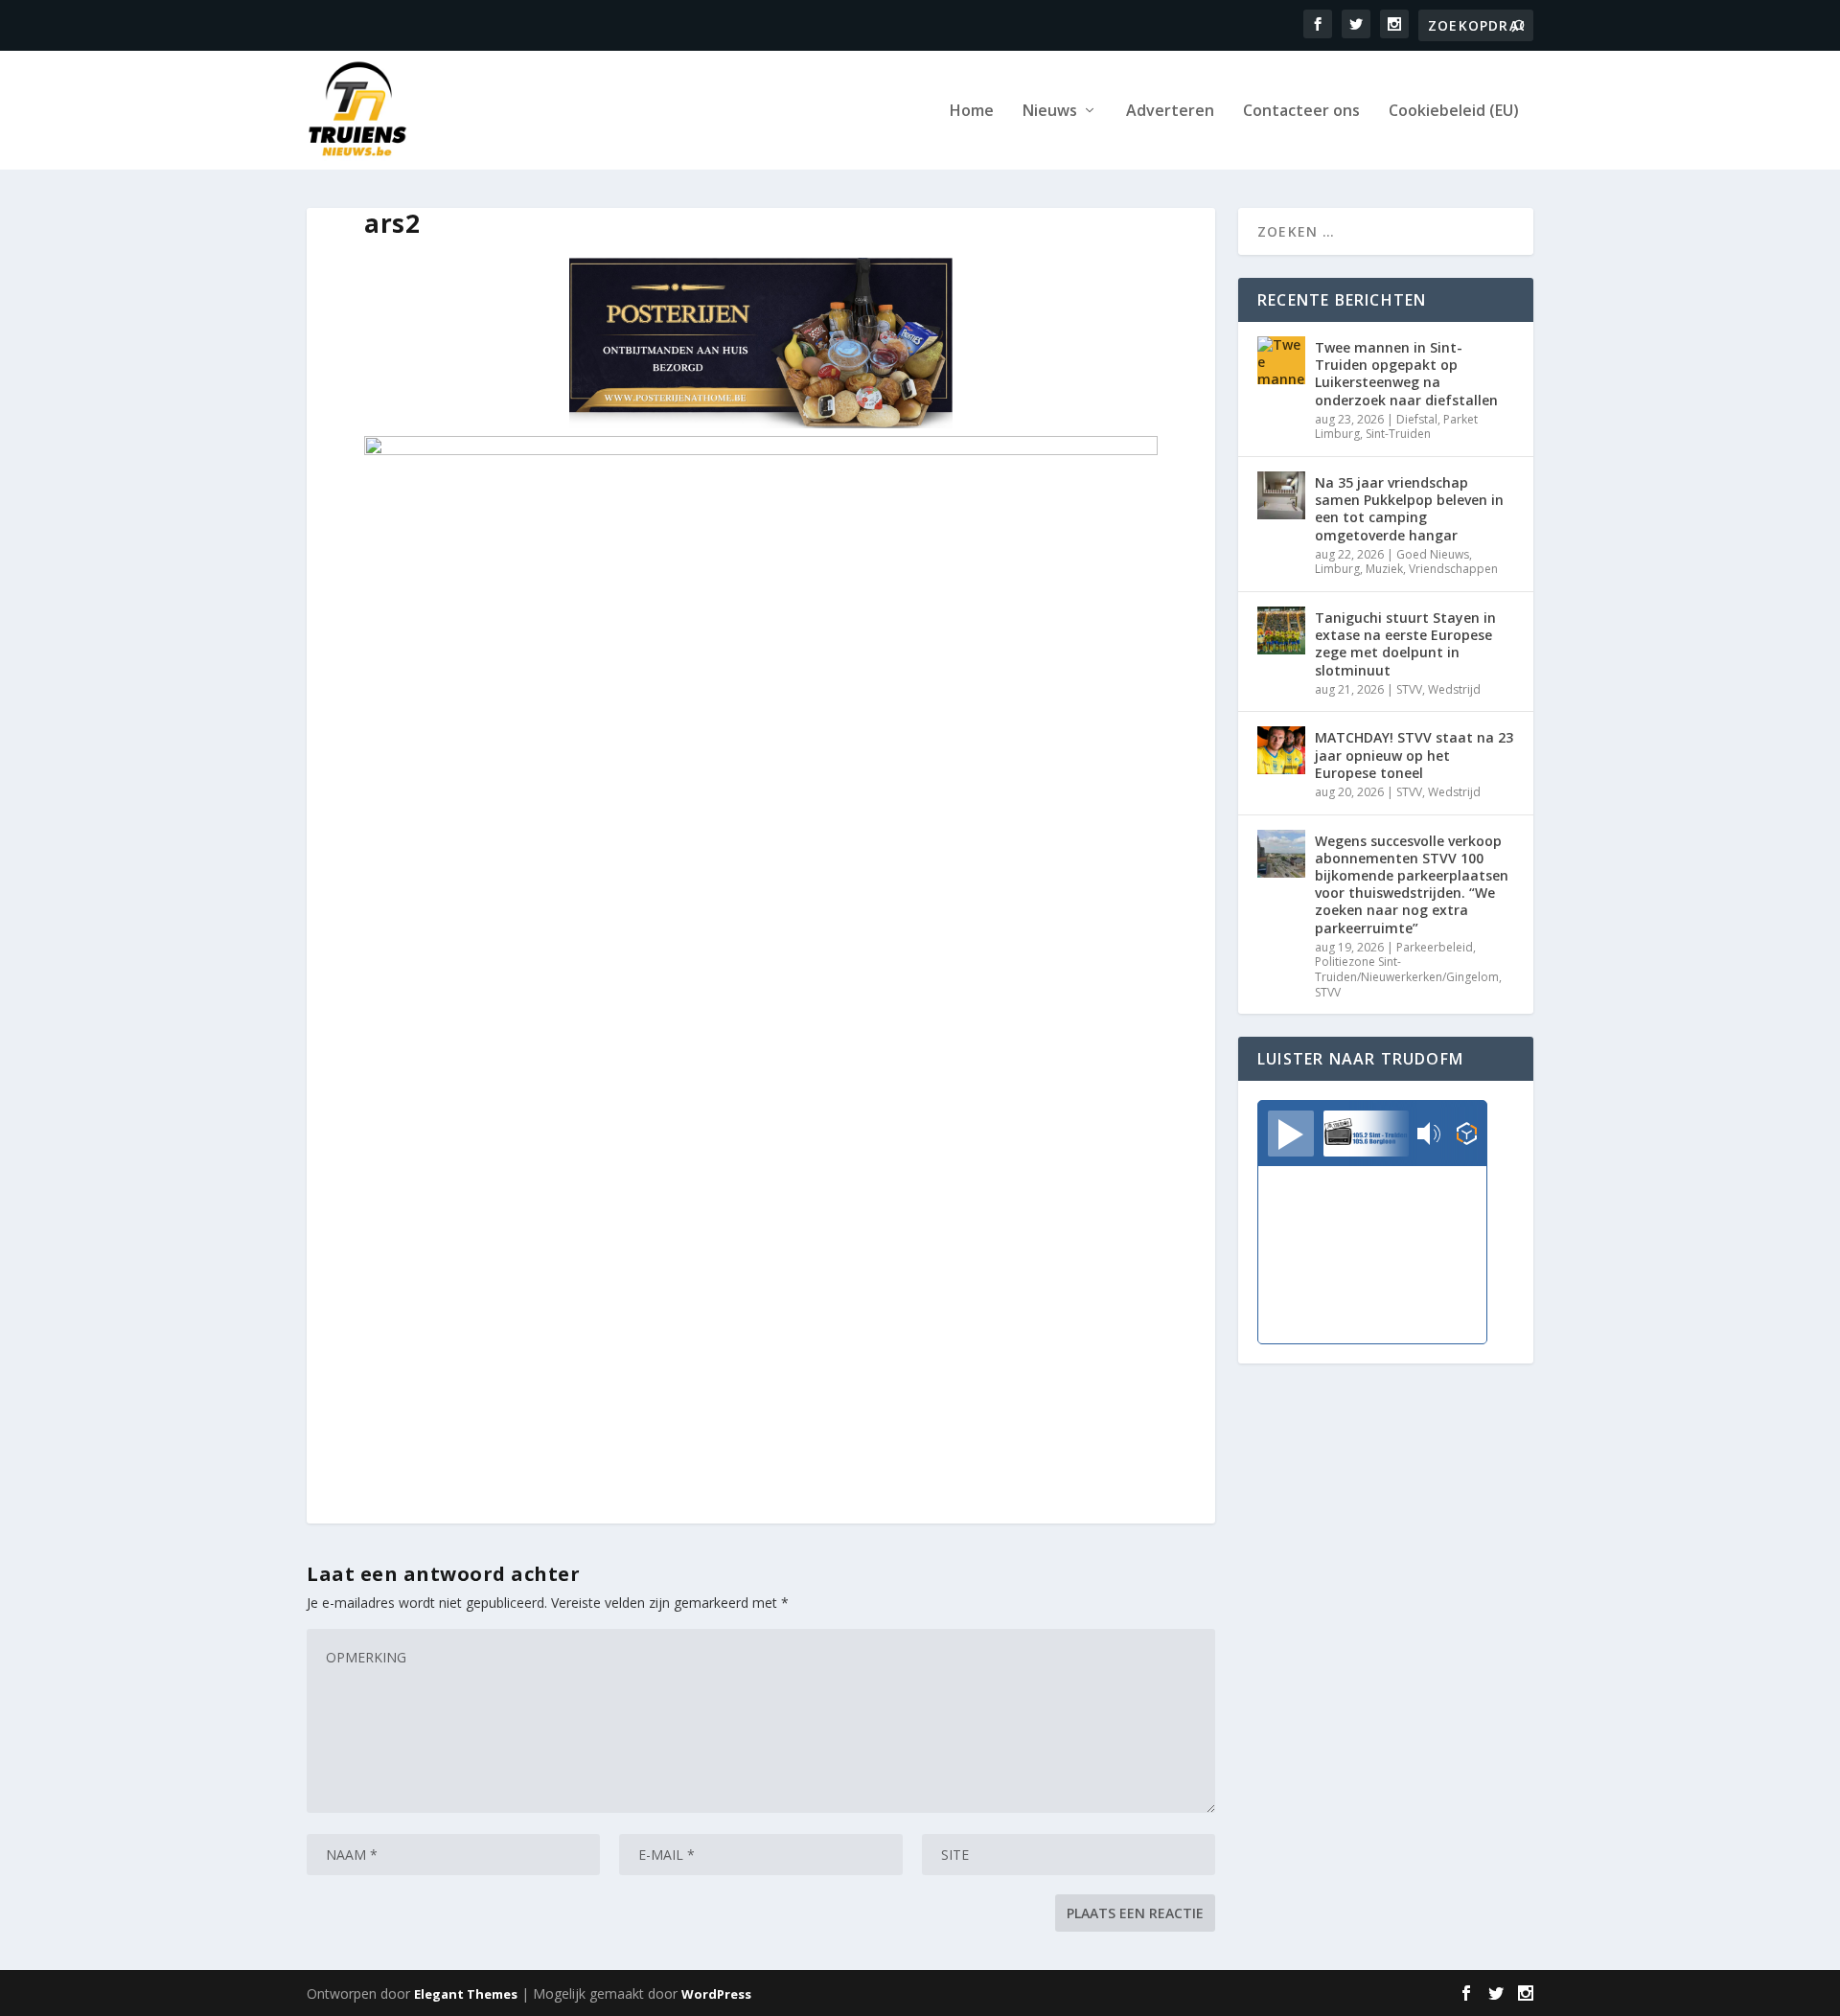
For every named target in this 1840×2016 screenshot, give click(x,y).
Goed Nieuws (1433, 554)
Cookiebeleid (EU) (1454, 112)
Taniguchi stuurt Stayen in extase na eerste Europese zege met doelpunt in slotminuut (1405, 644)
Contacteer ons (1301, 112)
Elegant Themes (466, 1994)
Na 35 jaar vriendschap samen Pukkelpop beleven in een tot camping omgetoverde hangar (1409, 509)
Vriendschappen (1453, 569)
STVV (1409, 689)
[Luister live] (1291, 1134)
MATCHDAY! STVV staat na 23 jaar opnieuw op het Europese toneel (1414, 755)
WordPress (716, 1994)
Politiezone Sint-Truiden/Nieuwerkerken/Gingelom (1407, 969)
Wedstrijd (1454, 689)
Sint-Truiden (1398, 434)
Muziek (1384, 569)
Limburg (1337, 569)
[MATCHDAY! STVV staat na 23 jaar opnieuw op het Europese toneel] (1281, 750)
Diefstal (1417, 419)
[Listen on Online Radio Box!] (1467, 1135)
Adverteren (1170, 112)
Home (972, 112)
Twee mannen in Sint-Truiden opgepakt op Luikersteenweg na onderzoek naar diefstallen (1406, 374)
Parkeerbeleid (1435, 947)
